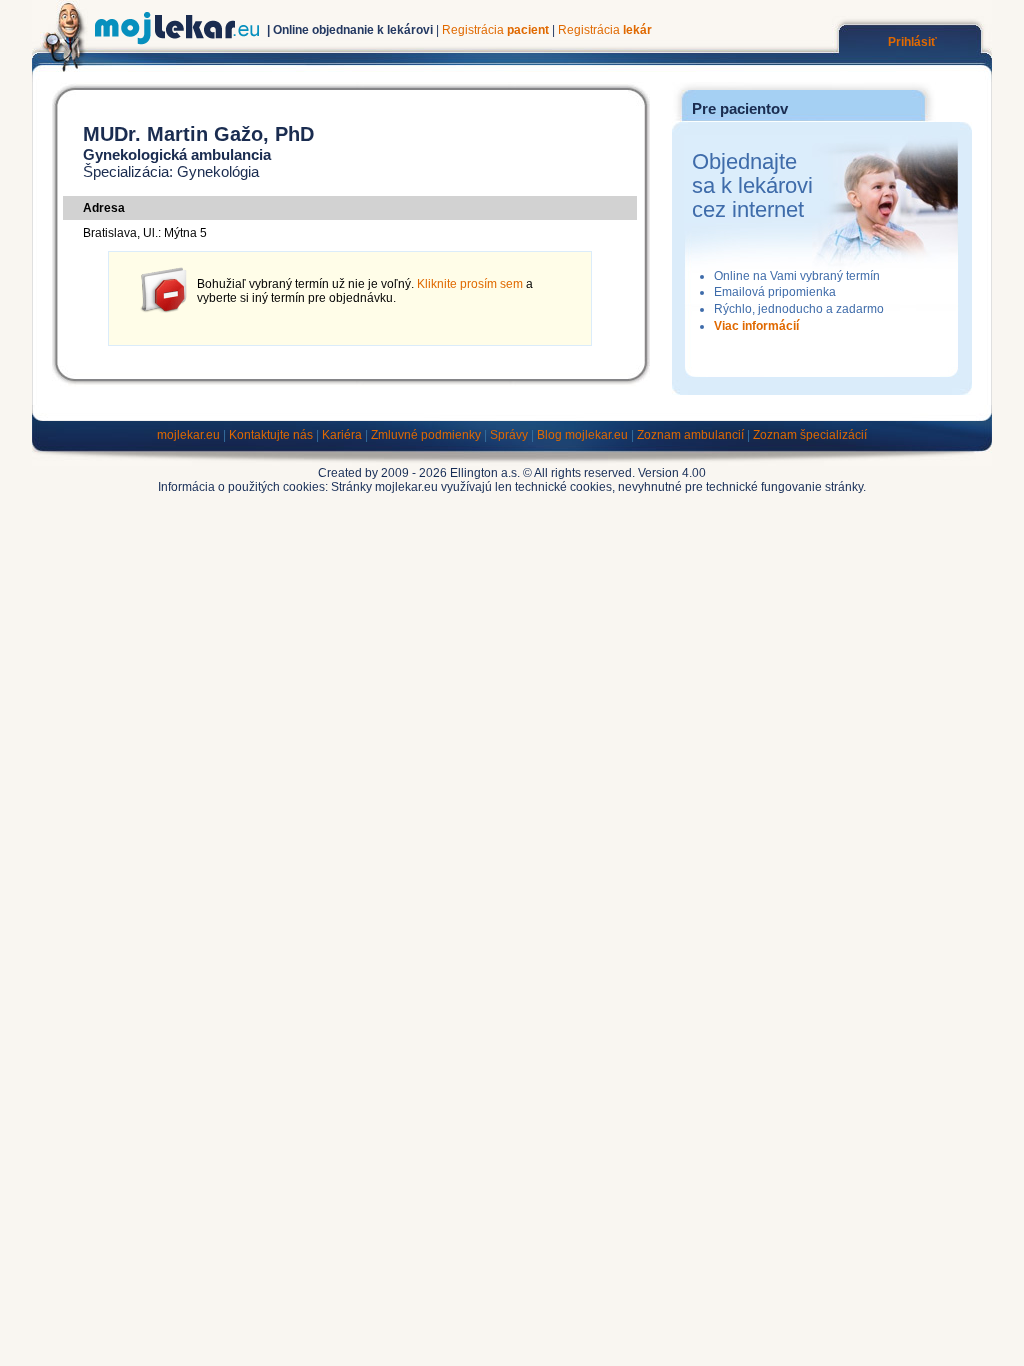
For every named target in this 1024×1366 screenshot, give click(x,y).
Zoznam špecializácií (810, 435)
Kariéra (342, 435)
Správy (509, 435)
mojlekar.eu (188, 435)
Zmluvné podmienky (426, 435)
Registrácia (495, 30)
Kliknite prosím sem (470, 284)
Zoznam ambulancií (690, 435)
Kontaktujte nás (271, 435)
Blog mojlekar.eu (582, 435)
